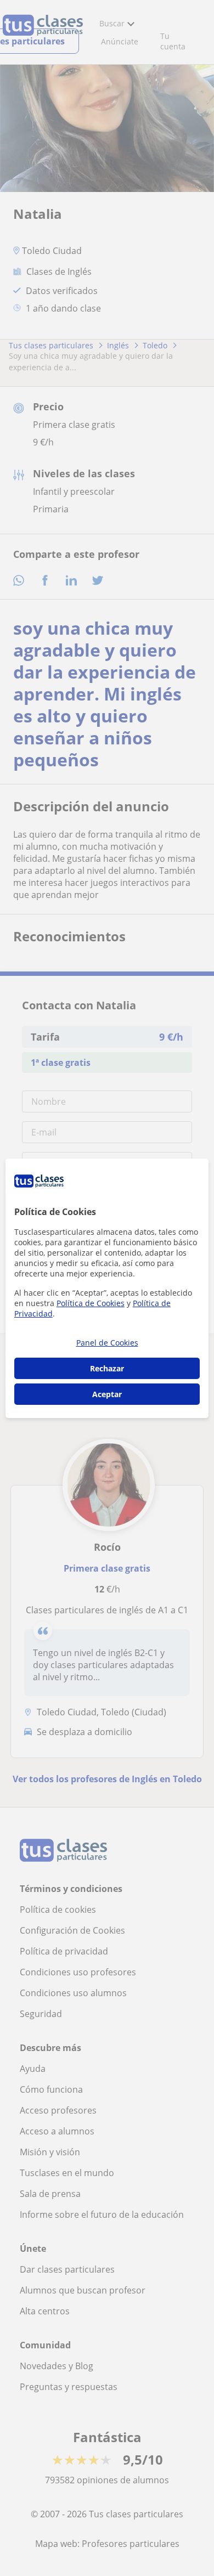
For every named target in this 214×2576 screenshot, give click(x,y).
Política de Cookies (91, 1303)
